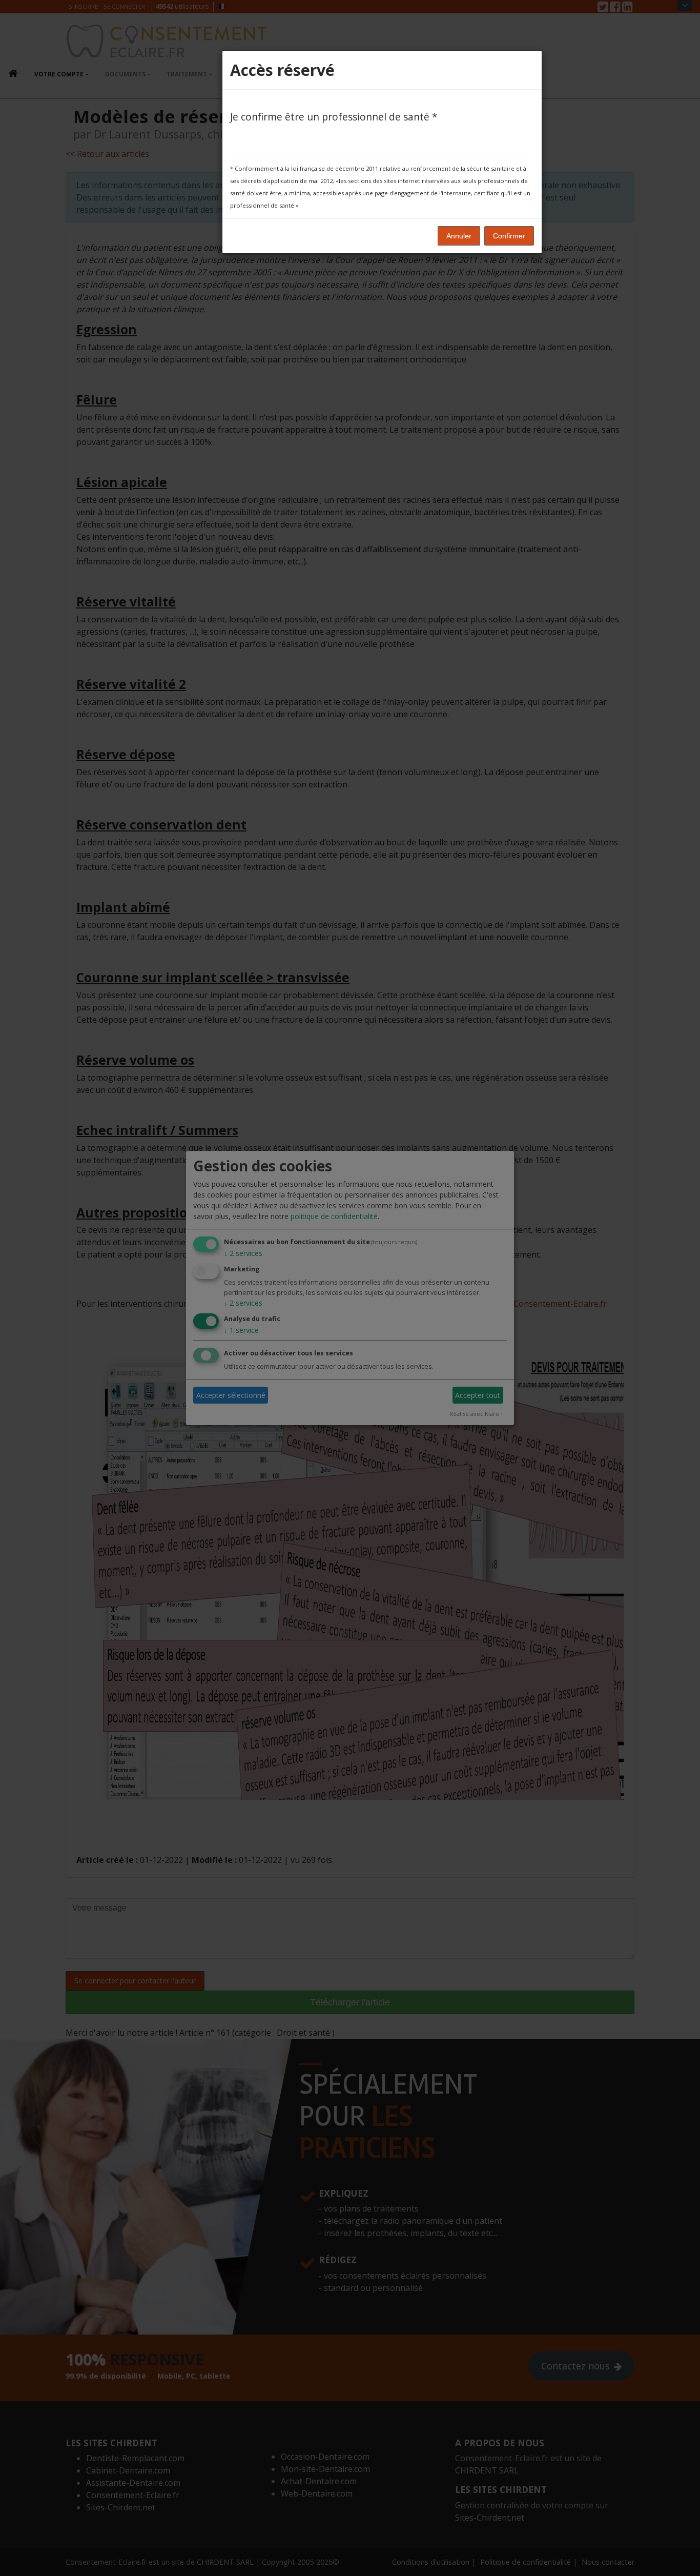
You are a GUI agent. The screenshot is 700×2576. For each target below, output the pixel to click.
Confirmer (509, 236)
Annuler (459, 236)
